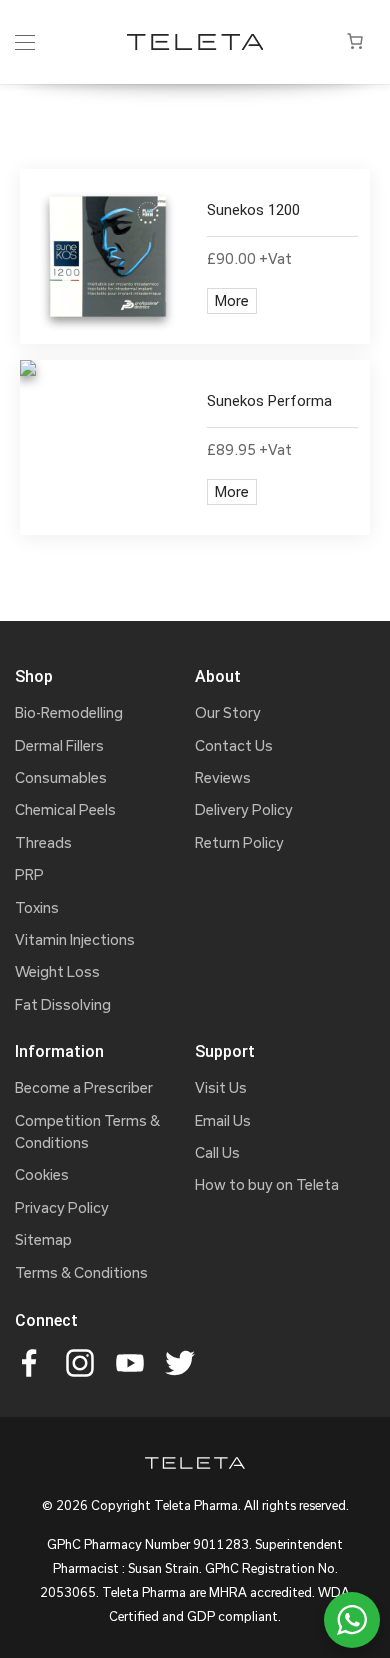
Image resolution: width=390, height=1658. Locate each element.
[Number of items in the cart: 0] (355, 41)
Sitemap (43, 1239)
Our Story (228, 712)
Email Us (223, 1120)
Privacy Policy (62, 1207)
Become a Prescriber (84, 1087)
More (232, 300)
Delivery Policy (244, 809)
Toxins (37, 907)
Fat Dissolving (63, 1004)
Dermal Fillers (59, 745)
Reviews (223, 777)
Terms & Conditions (81, 1272)
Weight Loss (57, 971)
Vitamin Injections (75, 939)
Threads (43, 842)
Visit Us (221, 1087)
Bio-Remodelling (69, 712)
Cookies (42, 1174)
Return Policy (239, 842)
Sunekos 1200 (253, 210)
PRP (29, 874)
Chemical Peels (65, 809)
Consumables (61, 777)
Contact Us (234, 745)
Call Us (217, 1152)
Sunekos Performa (269, 401)
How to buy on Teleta (267, 1184)
